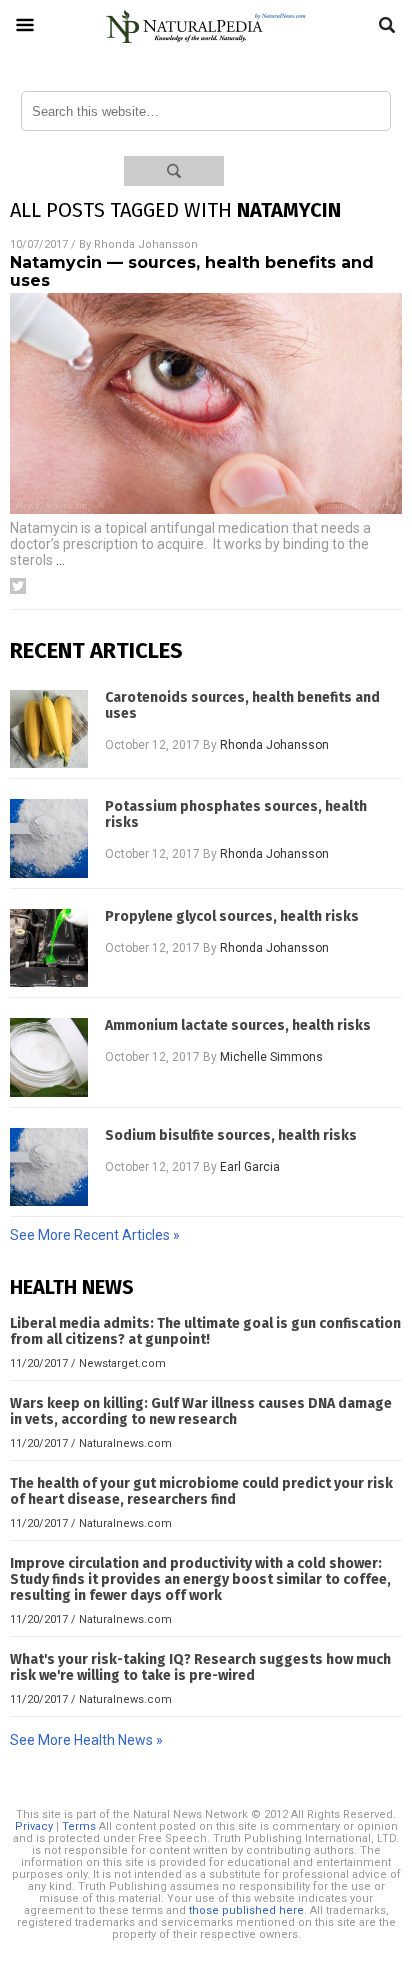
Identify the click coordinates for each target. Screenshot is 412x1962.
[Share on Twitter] (18, 586)
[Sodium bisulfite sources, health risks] (49, 1167)
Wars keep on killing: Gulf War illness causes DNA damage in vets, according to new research (201, 1411)
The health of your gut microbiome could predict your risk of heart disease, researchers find (201, 1491)
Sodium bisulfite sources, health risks (231, 1136)
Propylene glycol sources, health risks (232, 917)
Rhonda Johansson (146, 244)
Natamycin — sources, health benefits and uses (192, 271)
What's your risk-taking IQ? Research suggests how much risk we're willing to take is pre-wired (200, 1667)
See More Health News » (86, 1740)
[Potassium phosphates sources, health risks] (49, 838)
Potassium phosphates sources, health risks (236, 815)
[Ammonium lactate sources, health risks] (49, 1057)
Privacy (34, 1826)
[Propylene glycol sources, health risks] (49, 948)
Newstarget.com (122, 1363)
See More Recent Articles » (95, 1235)
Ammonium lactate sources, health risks (238, 1026)
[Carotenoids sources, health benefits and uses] (49, 729)
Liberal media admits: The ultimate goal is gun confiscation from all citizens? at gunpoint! (205, 1331)
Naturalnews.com (125, 1443)
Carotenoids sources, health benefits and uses (242, 706)
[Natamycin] (206, 44)
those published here (246, 1910)
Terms (79, 1826)
